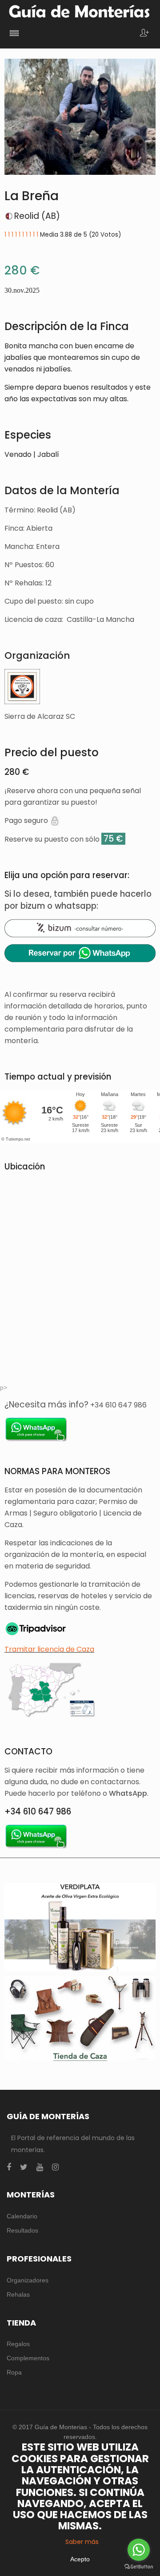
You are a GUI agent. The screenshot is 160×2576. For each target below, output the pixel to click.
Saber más (82, 2542)
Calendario (22, 2216)
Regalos (18, 2344)
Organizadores (28, 2280)
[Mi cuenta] (144, 34)
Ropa (14, 2372)
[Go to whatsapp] (139, 2550)
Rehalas (18, 2294)
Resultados (22, 2230)
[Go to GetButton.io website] (139, 2567)
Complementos (28, 2358)
